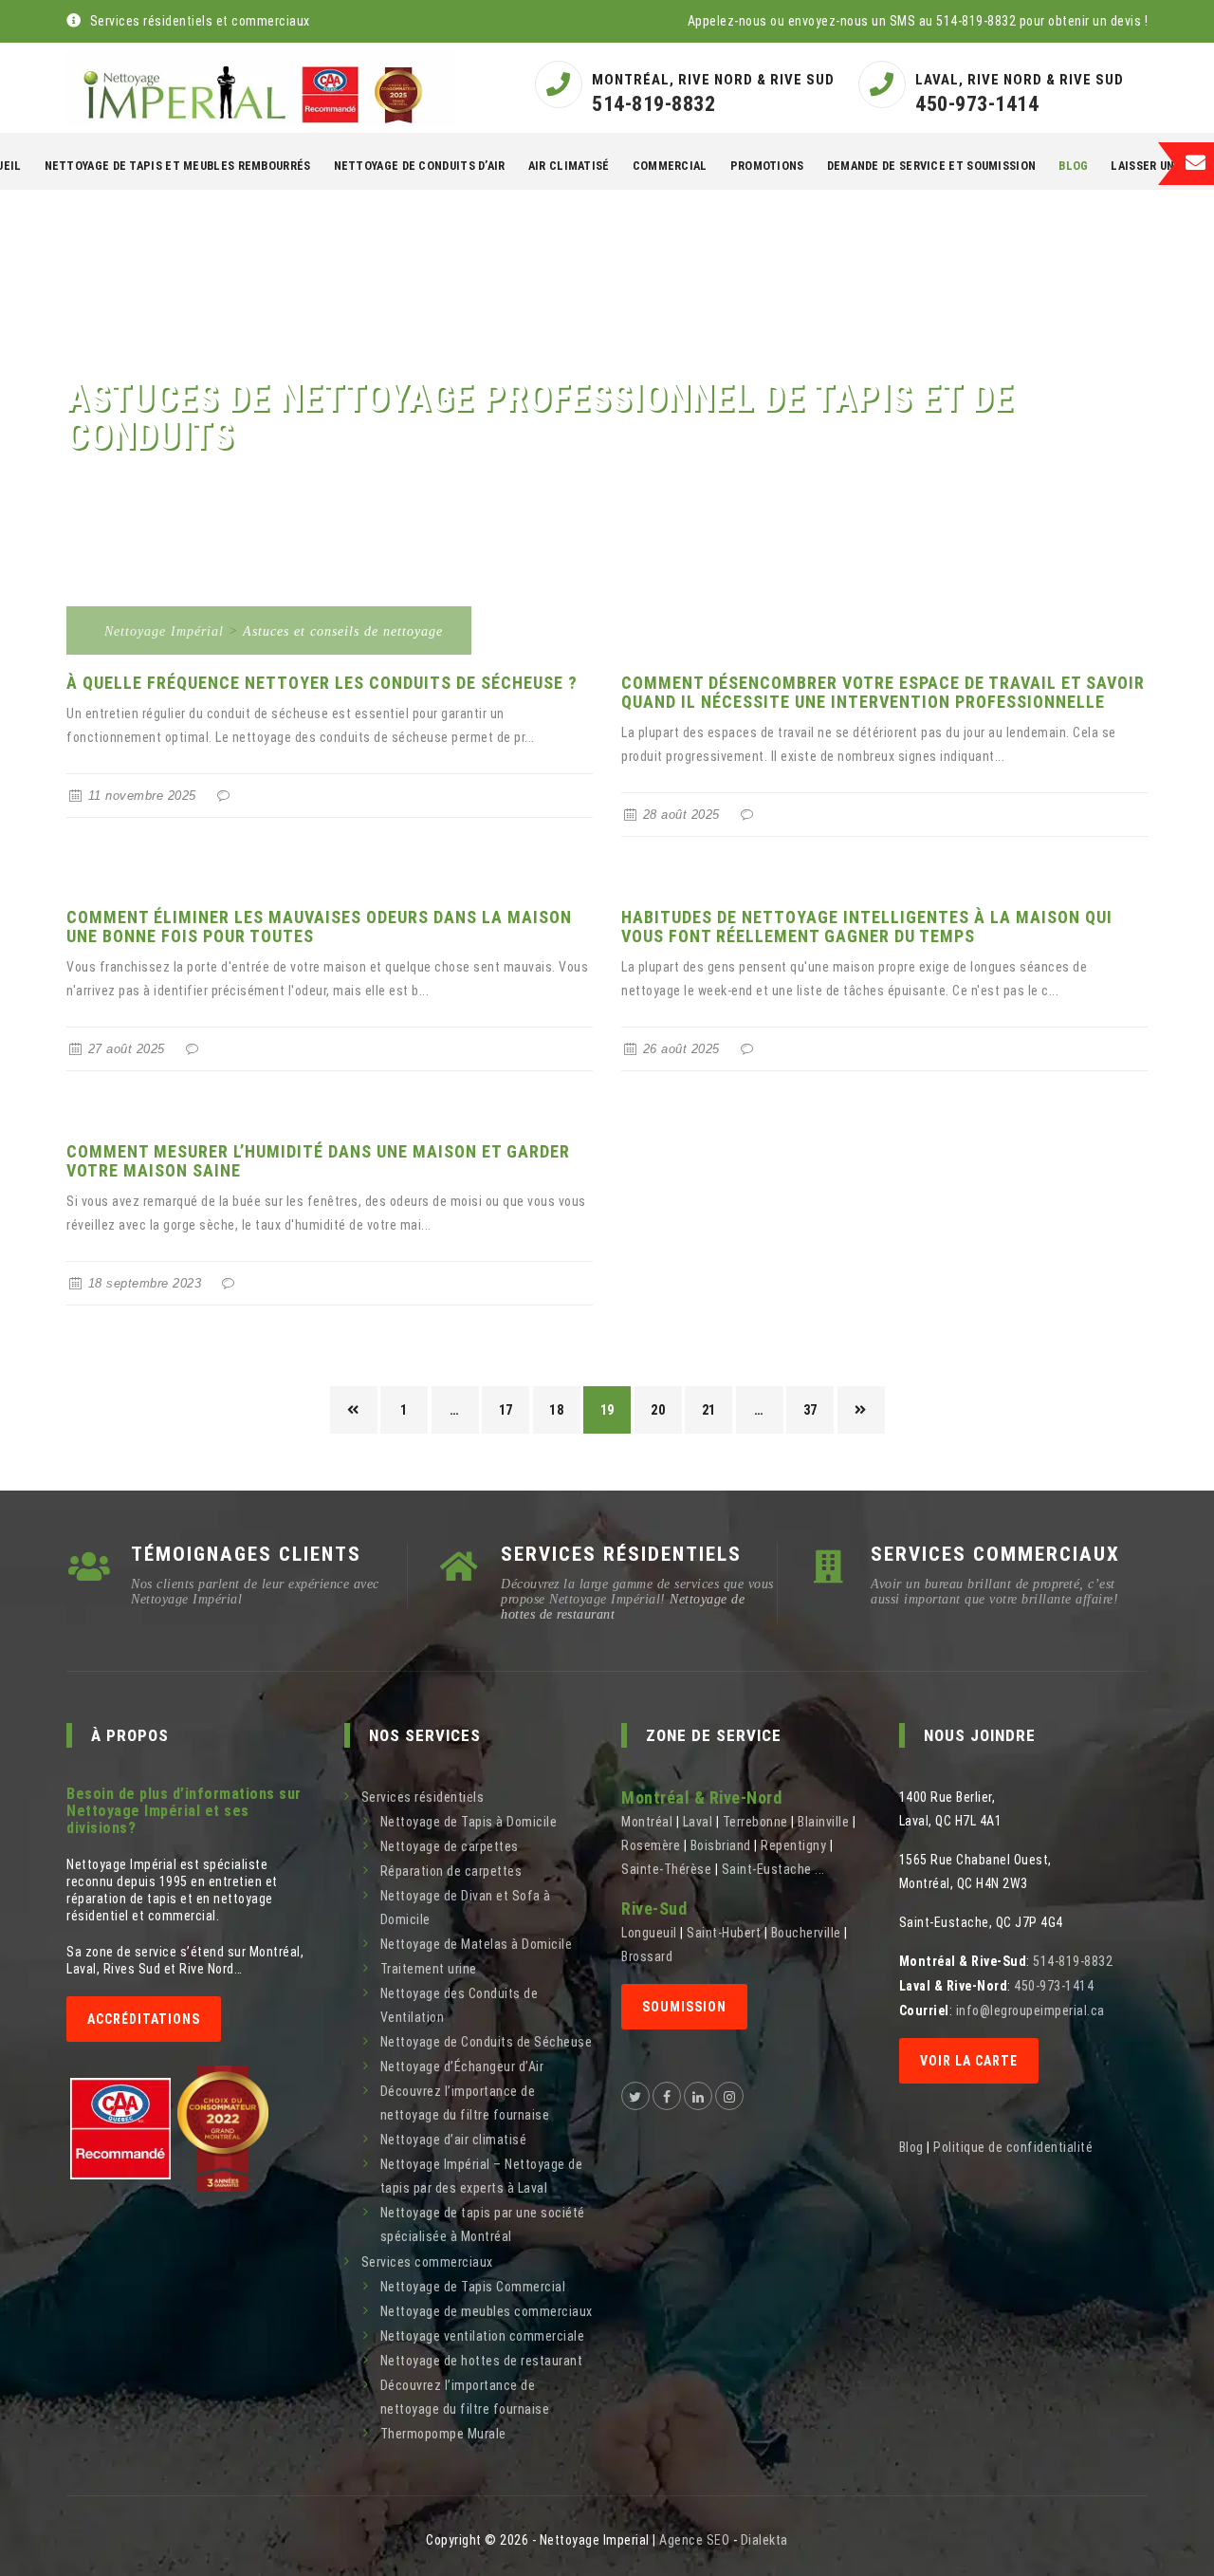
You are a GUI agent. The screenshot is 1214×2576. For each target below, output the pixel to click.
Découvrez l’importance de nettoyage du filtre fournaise (465, 2103)
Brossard (647, 1956)
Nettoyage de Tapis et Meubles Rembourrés (178, 166)
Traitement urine (429, 1969)
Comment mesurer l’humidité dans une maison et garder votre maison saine (318, 1161)
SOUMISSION (684, 2007)
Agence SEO (694, 2540)
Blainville (823, 1822)
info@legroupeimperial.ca (1030, 2011)
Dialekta (764, 2540)
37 (810, 1410)
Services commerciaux (427, 2262)
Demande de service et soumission (932, 166)
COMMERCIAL (670, 166)
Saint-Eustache (767, 1869)
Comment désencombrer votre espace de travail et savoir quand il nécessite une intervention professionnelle (883, 692)
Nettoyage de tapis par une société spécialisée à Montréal (483, 2224)
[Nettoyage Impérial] (261, 88)
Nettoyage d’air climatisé (454, 2140)
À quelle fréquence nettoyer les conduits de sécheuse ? (322, 683)
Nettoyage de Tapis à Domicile (469, 1822)
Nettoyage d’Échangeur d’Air (462, 2066)
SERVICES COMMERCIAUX (995, 1554)
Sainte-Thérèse (666, 1869)
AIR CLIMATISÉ (569, 166)
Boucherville (806, 1933)
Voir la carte (969, 2061)
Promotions (767, 166)
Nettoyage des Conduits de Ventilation (460, 2005)
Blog (1073, 166)
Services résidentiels (423, 1797)
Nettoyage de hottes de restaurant (482, 2361)
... (820, 1869)
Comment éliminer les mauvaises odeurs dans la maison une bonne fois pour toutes (319, 927)
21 (709, 1410)
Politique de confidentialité (1013, 2147)
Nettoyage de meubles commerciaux (487, 2311)
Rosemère (651, 1845)
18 (556, 1410)
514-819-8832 (653, 104)
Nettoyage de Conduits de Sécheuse (487, 2042)
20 (658, 1410)
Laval (698, 1822)
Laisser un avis (1157, 166)
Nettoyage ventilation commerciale (483, 2336)
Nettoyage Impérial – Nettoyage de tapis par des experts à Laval (482, 2176)
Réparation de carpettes (451, 1871)
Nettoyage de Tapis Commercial (473, 2287)
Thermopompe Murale (443, 2434)
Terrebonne (755, 1822)
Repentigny (793, 1845)
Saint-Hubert (724, 1933)
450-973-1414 (977, 104)
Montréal (647, 1822)
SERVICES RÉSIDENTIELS (621, 1554)
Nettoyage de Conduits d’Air (420, 166)
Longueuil (649, 1933)
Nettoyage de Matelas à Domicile (477, 1944)
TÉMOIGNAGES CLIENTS (246, 1554)
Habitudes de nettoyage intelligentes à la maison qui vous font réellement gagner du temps (867, 927)
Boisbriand (721, 1845)
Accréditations (144, 2019)
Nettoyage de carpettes (450, 1846)
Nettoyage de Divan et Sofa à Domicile (466, 1908)
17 (506, 1410)
